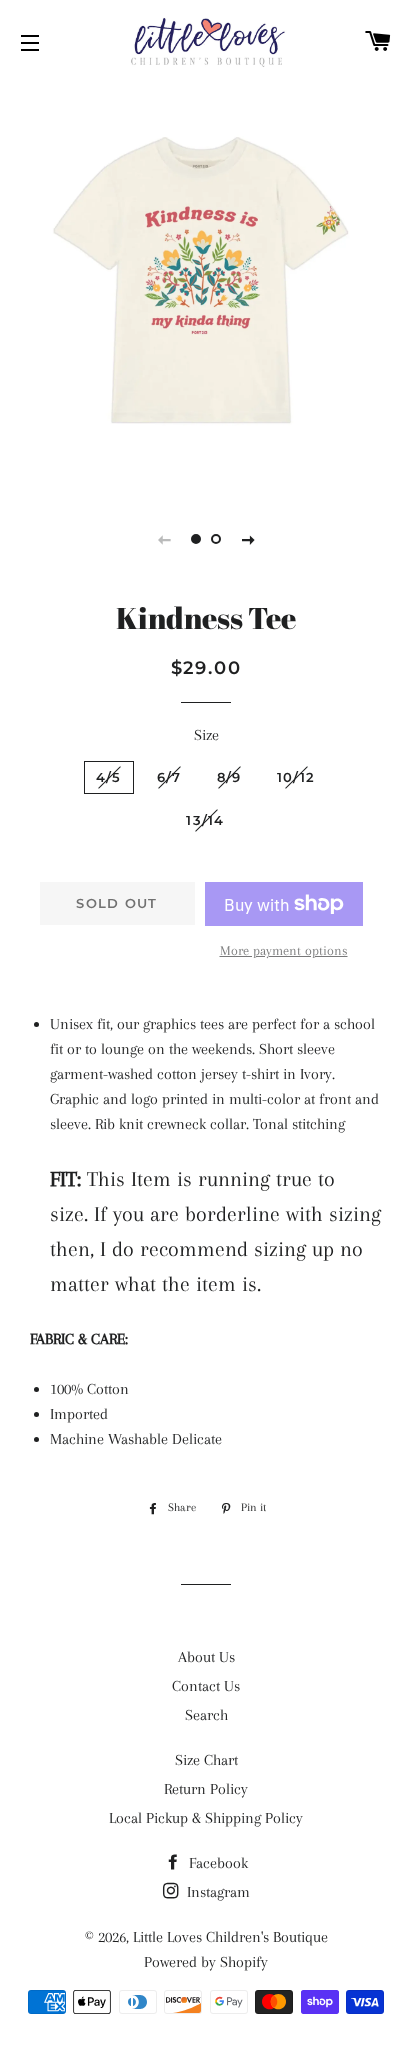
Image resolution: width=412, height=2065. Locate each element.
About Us (206, 1657)
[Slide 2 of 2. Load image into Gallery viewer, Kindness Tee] (216, 539)
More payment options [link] (284, 950)
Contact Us (206, 1686)
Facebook (216, 1863)
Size (206, 735)
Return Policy (206, 1789)
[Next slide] (248, 539)
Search (206, 1715)
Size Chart (206, 1760)
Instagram (216, 1892)
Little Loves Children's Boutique (230, 1937)
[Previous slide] (164, 539)
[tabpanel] (206, 286)
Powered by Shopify (206, 1962)
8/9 (229, 777)
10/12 (296, 777)
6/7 (169, 777)
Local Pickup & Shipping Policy (206, 1818)
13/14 (205, 820)
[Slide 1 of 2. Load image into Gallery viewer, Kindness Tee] (196, 539)
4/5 (109, 777)
